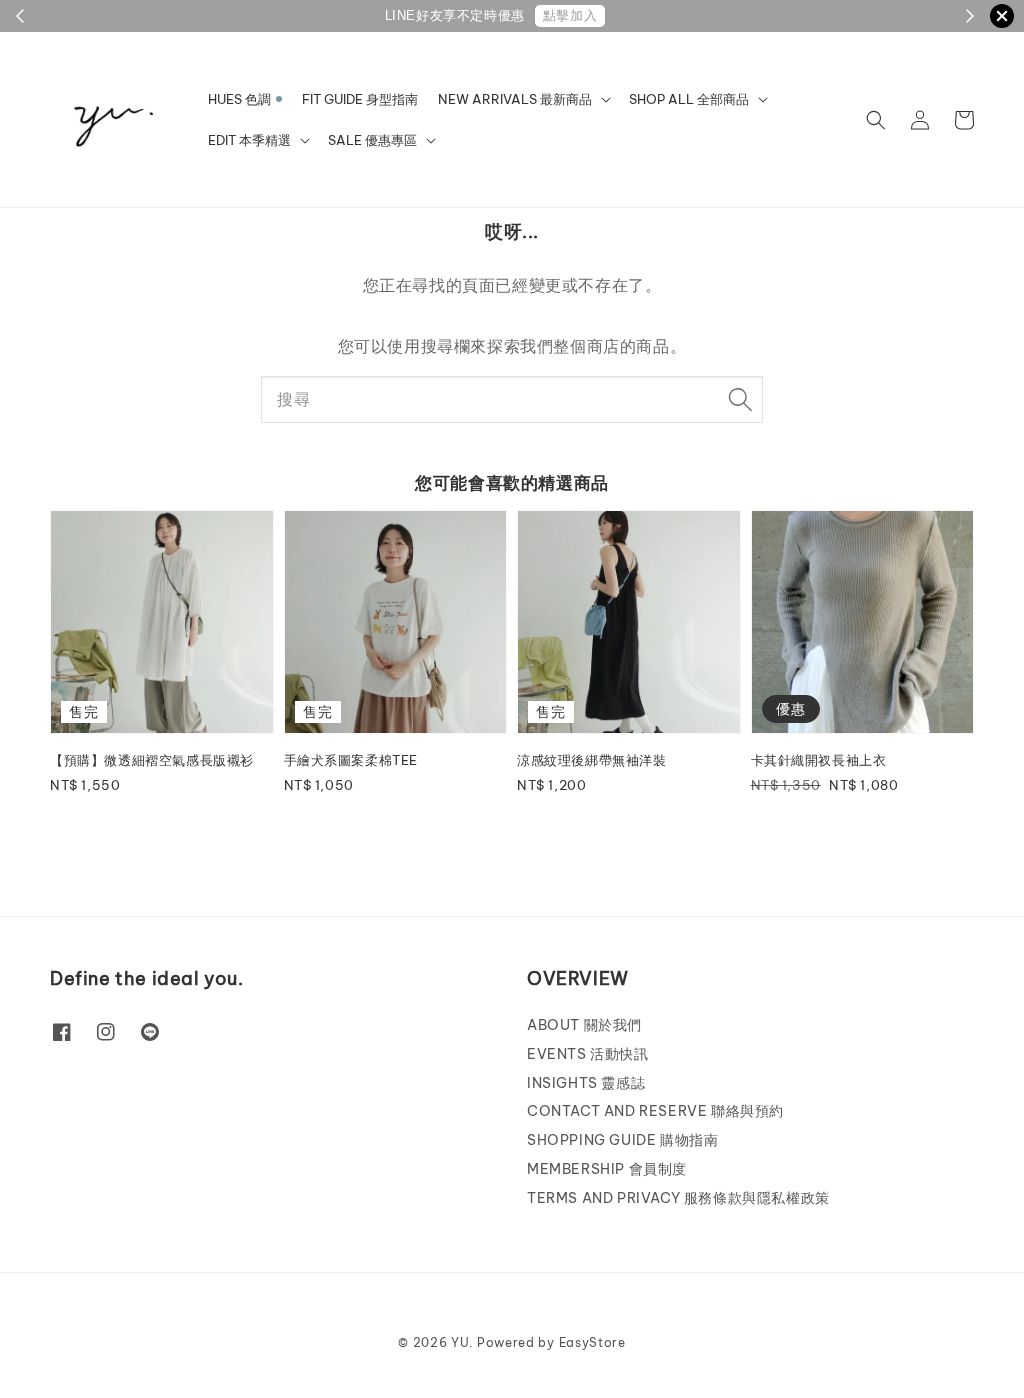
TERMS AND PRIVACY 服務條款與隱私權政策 (678, 1198)
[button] (876, 120)
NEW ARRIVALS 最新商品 (515, 99)
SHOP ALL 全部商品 (689, 99)
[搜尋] (740, 399)
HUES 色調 (239, 99)
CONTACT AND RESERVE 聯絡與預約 (655, 1111)
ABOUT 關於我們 (584, 1025)
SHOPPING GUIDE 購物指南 (622, 1140)
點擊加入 (570, 15)
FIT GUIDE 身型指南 (360, 99)
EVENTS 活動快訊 (588, 1054)
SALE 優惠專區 (372, 140)
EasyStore (592, 1342)
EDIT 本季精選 (249, 140)
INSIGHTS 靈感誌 (586, 1083)
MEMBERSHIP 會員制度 (607, 1169)
